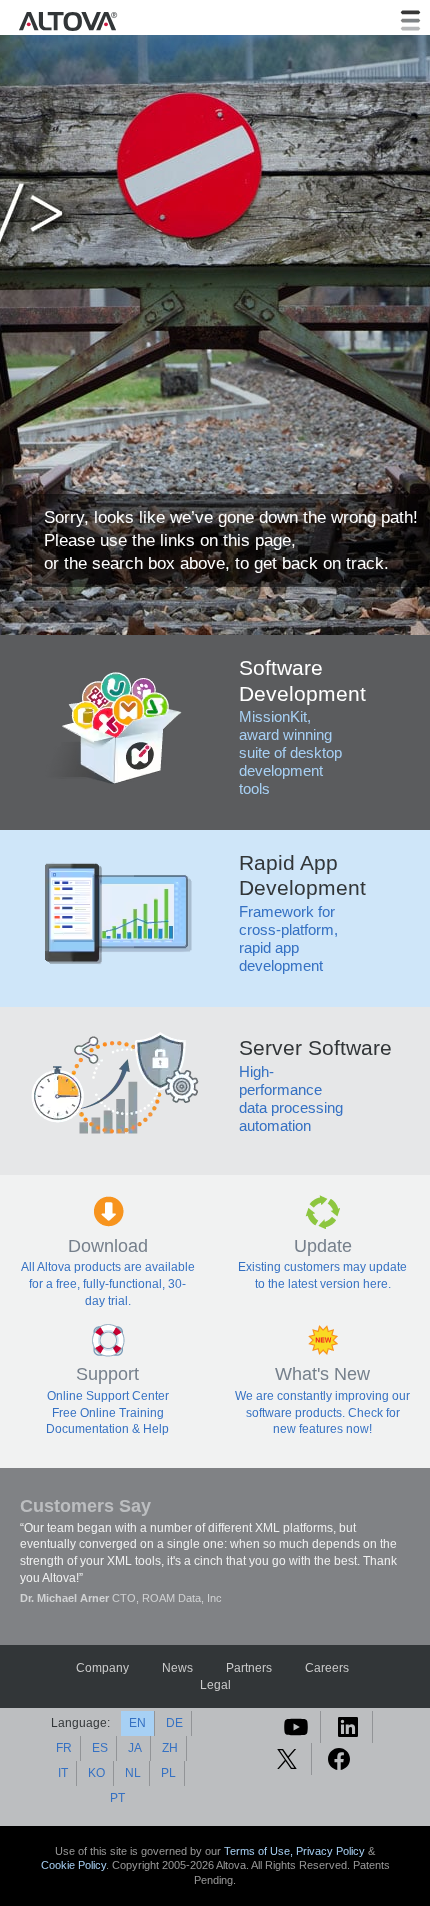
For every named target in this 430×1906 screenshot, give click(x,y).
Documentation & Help (107, 1429)
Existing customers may (303, 1267)
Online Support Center (108, 1396)
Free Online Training (108, 1413)
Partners (249, 1668)
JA (135, 1748)
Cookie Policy (73, 1865)
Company (102, 1668)
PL (168, 1773)
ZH (170, 1748)
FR (64, 1748)
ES (100, 1748)
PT (117, 1798)
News (177, 1668)
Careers (327, 1668)
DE (174, 1723)
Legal (215, 1685)
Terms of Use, (260, 1851)
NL (133, 1773)
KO (96, 1773)
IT (63, 1773)
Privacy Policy (330, 1851)
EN (137, 1723)
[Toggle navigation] (410, 20)
